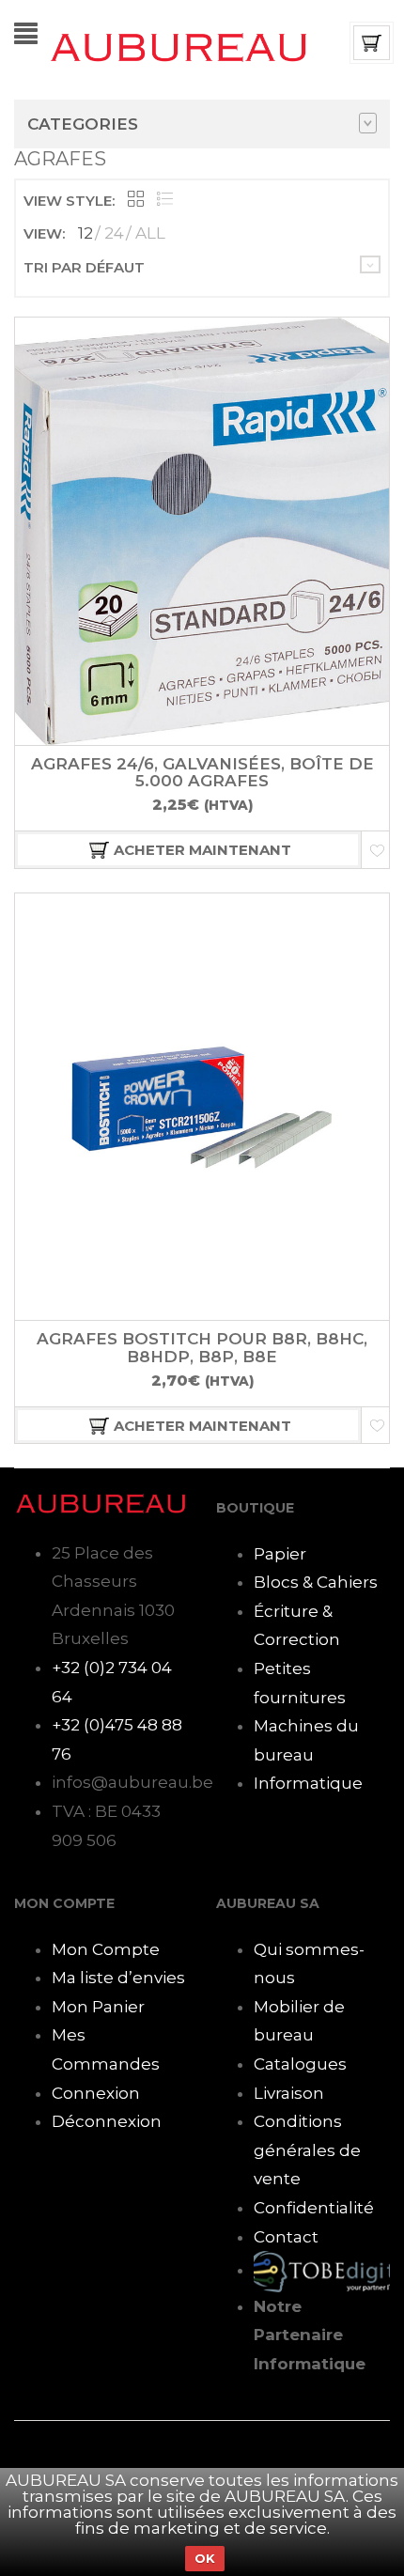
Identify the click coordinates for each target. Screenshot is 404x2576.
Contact (286, 2237)
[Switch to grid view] (136, 201)
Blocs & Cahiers (316, 1582)
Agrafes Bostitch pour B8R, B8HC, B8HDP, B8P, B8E (202, 1348)
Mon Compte (106, 1949)
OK (205, 2558)
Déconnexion (107, 2121)
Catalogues (300, 2064)
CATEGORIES (83, 124)
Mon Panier (98, 2007)
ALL (150, 233)
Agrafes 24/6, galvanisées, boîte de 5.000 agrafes (202, 773)
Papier (280, 1554)
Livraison (289, 2093)
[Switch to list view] (165, 201)
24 (114, 233)
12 (85, 233)
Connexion (96, 2093)
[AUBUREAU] (179, 46)
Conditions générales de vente (307, 2150)
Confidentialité (314, 2208)
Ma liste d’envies (118, 1978)
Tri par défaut (84, 267)
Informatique (308, 1783)
